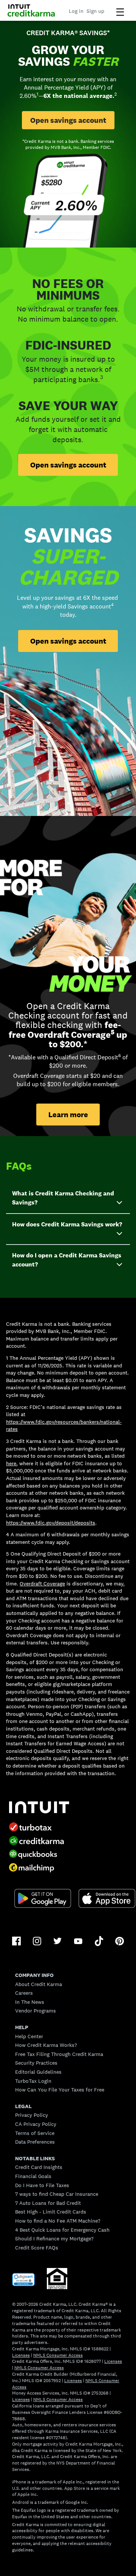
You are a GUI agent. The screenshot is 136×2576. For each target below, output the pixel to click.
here (11, 1463)
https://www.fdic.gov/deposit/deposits (51, 1523)
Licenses (21, 2355)
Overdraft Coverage (42, 1584)
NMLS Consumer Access (58, 2355)
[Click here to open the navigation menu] (120, 12)
